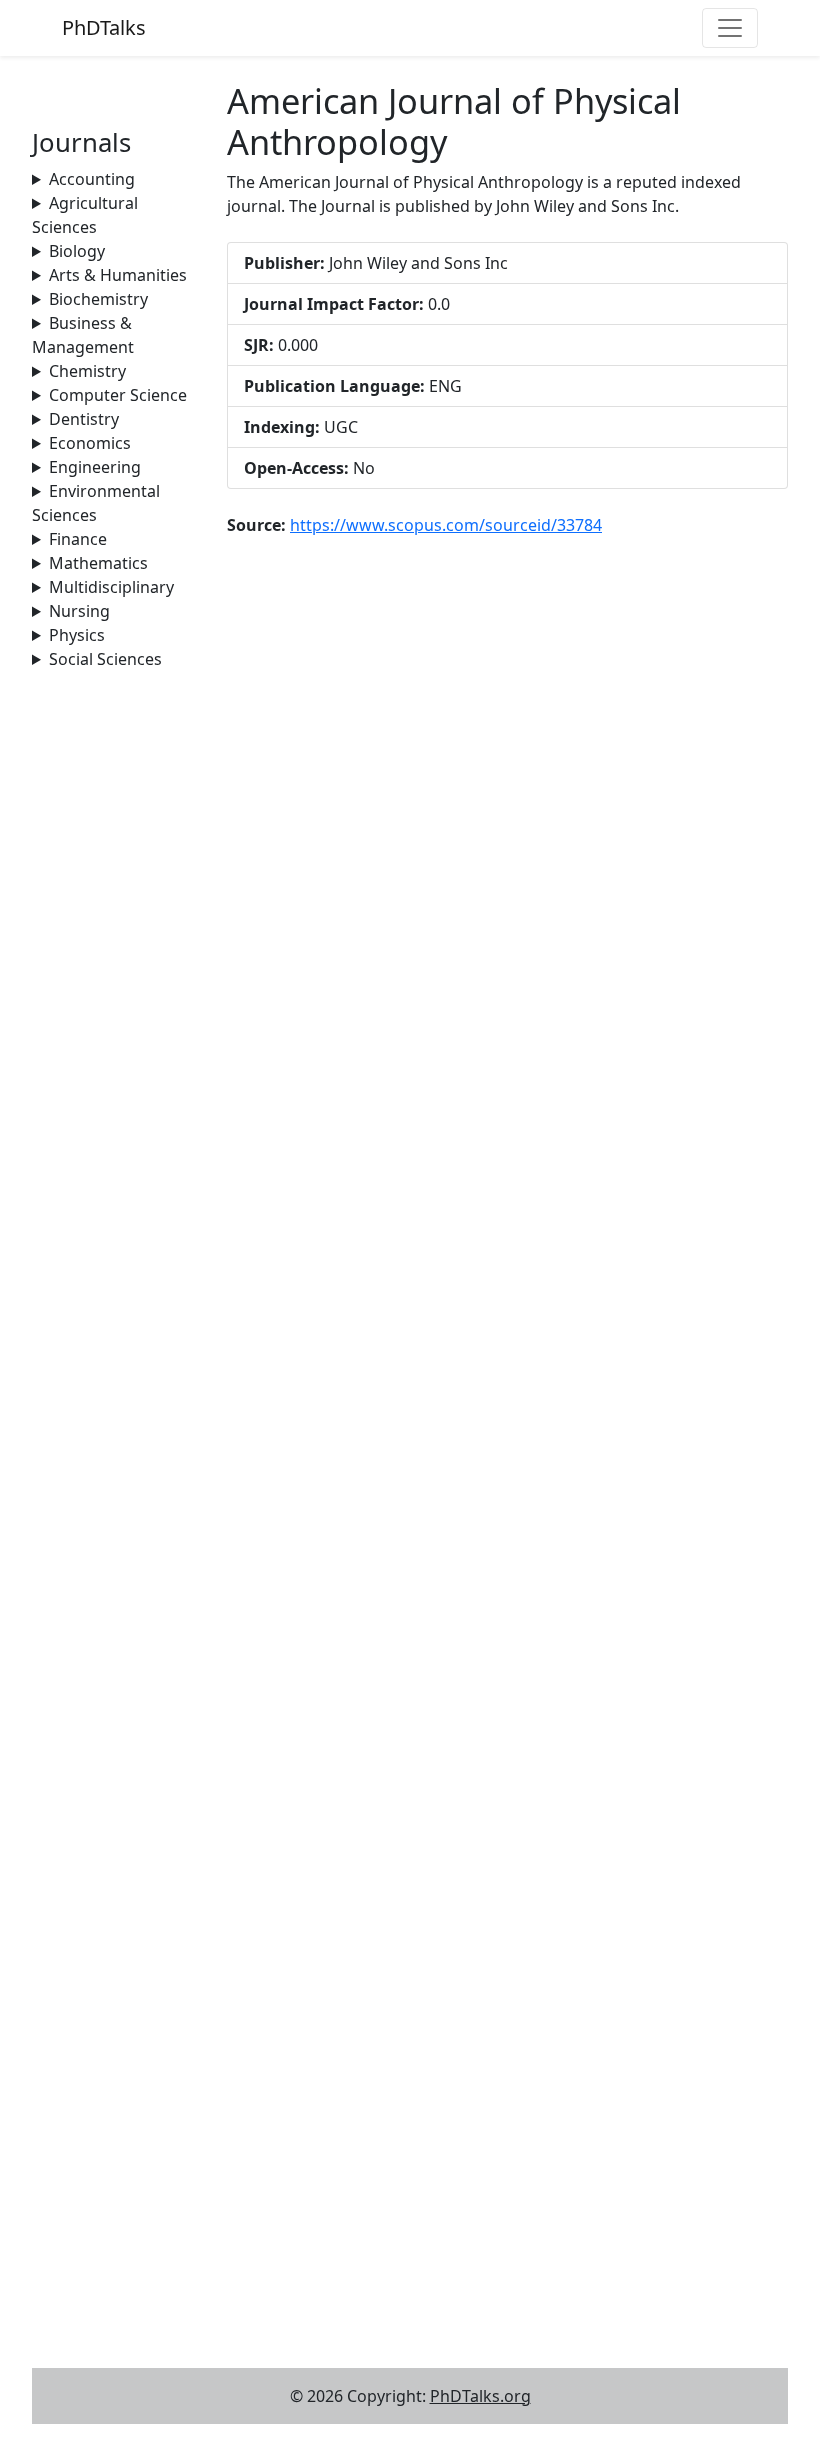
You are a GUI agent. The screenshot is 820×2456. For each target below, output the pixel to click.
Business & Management (83, 335)
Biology (77, 251)
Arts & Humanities (118, 275)
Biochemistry (98, 299)
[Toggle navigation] (730, 28)
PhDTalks (104, 27)
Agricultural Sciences (85, 215)
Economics (90, 443)
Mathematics (98, 563)
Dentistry (84, 419)
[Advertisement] (117, 971)
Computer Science (118, 395)
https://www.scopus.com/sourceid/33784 (446, 525)
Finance (78, 539)
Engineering (95, 467)
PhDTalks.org (480, 2396)
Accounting (92, 179)
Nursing (79, 611)
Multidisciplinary (111, 587)
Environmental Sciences (96, 503)
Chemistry (87, 371)
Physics (77, 635)
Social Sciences (105, 659)
